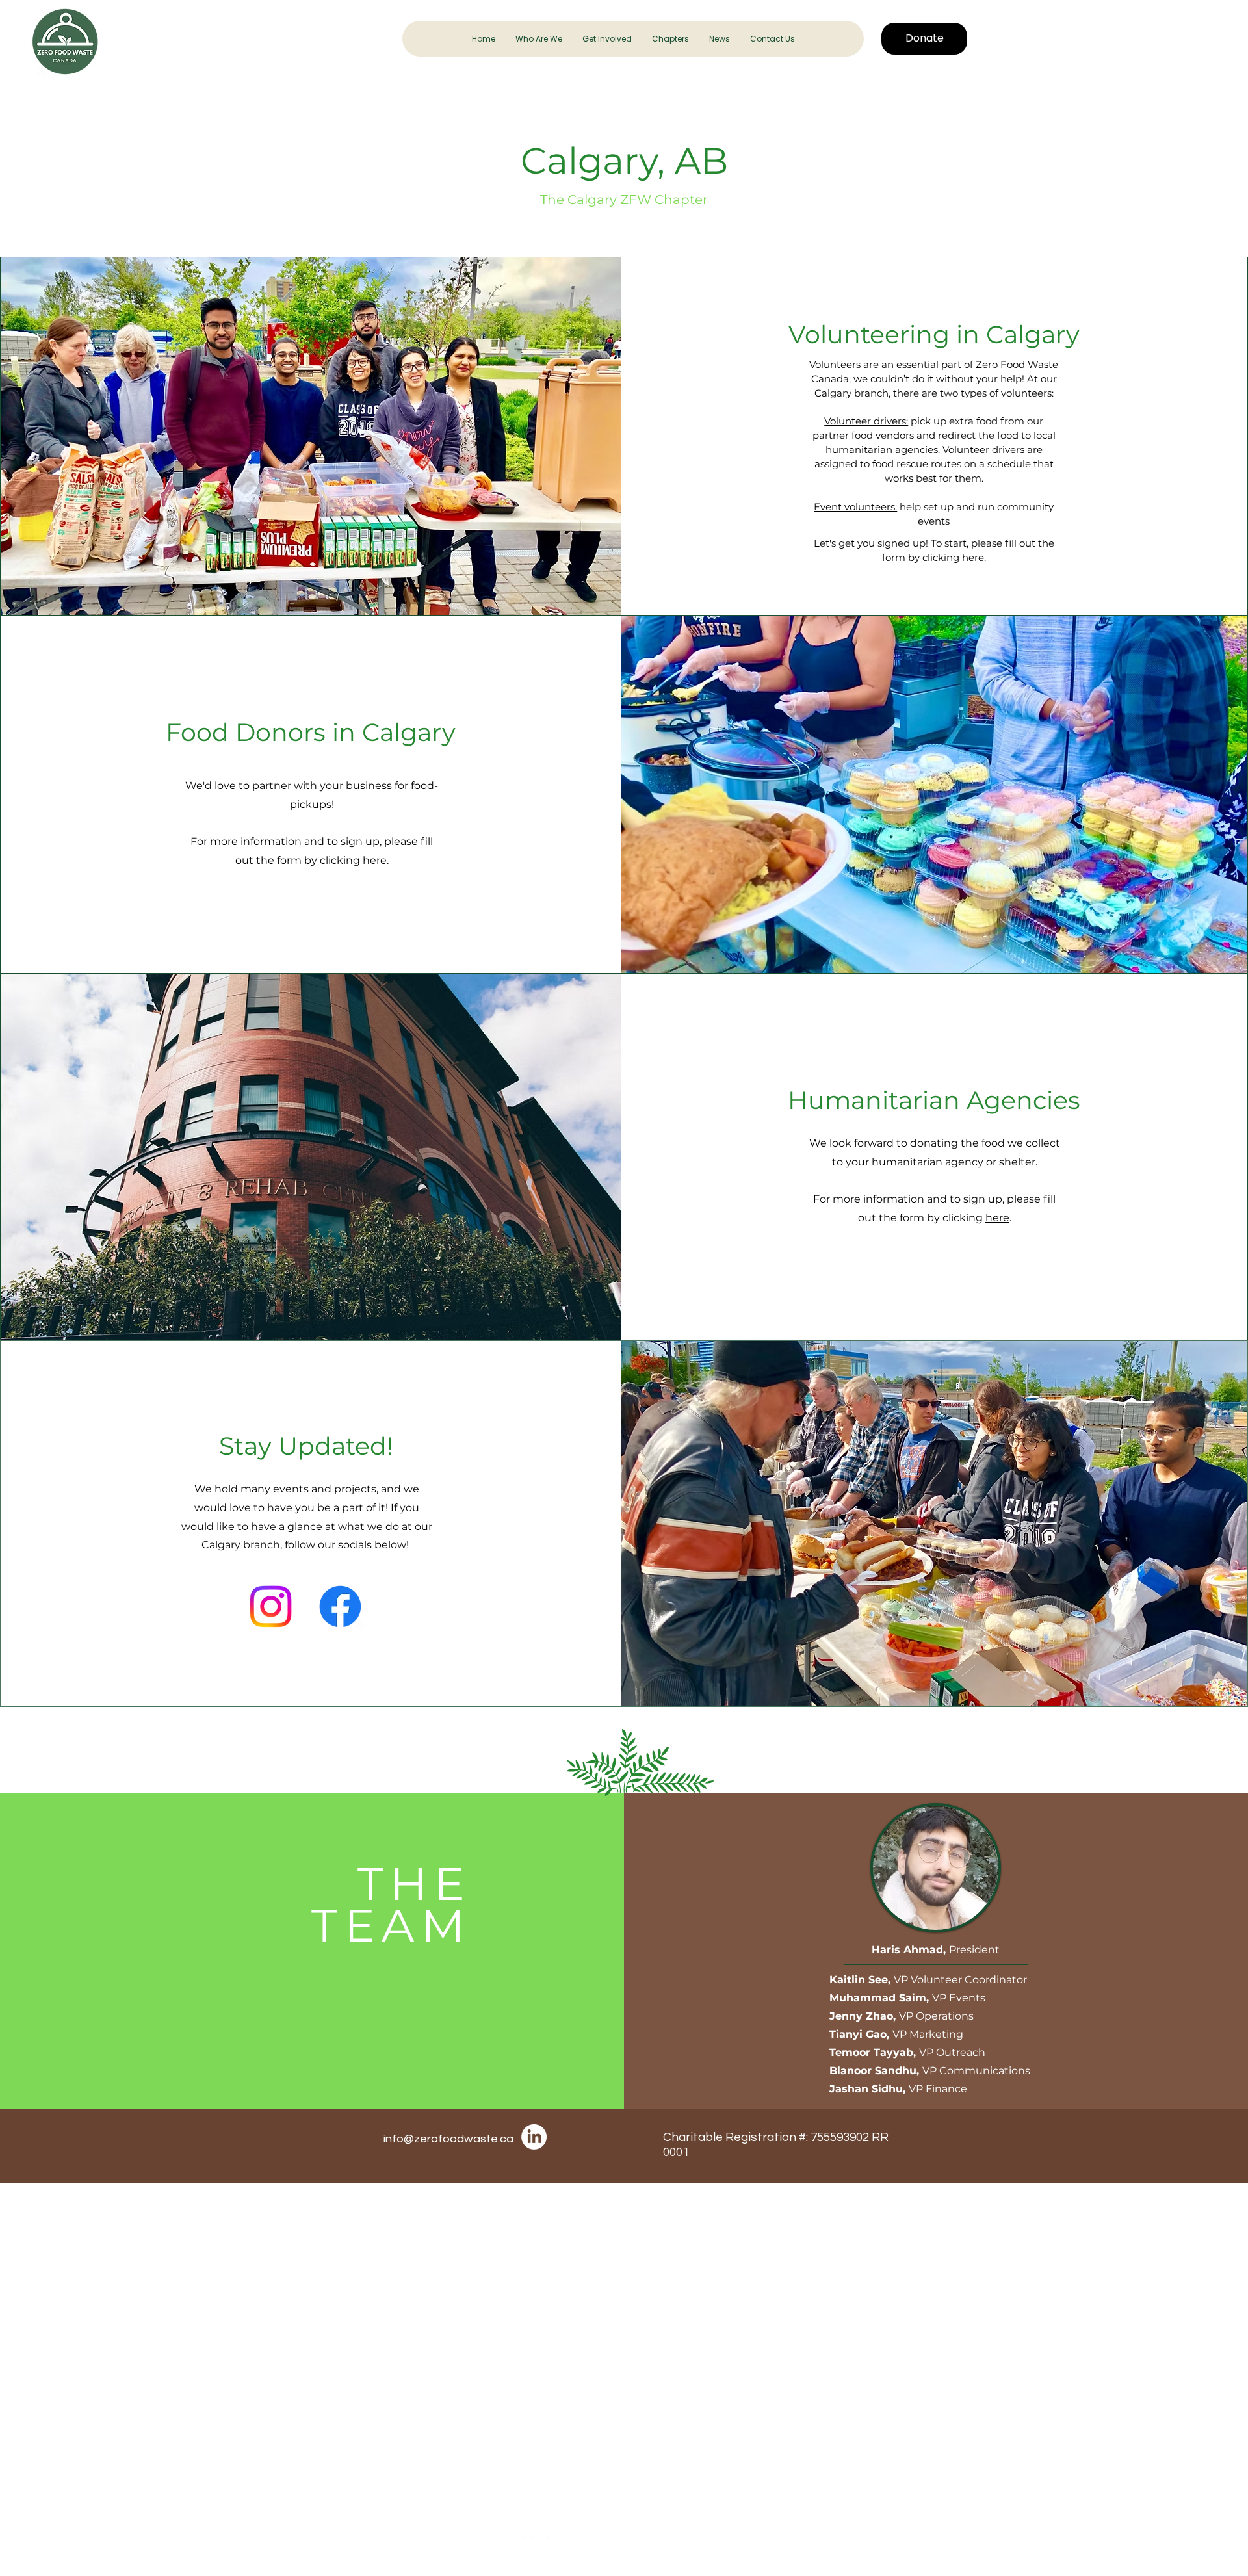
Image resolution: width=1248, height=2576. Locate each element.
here (973, 557)
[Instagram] (271, 1607)
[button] (539, 39)
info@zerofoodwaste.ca (448, 2139)
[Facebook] (340, 1607)
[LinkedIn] (534, 2137)
